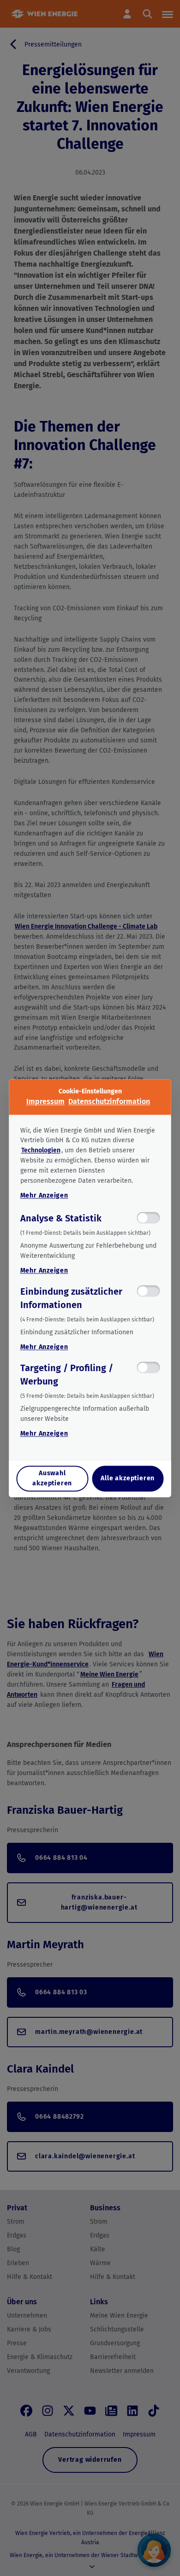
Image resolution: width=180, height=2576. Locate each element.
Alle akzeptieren (128, 1478)
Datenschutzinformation (109, 1101)
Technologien (41, 1151)
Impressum (45, 1101)
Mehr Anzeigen (44, 1196)
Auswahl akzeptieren (52, 1478)
